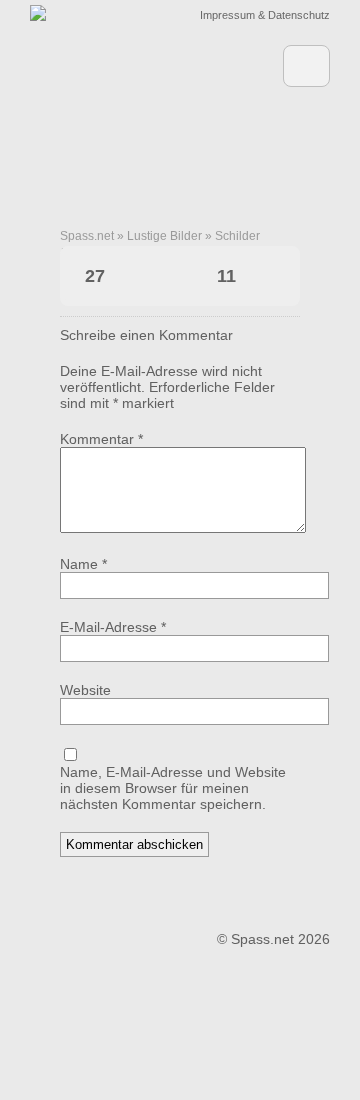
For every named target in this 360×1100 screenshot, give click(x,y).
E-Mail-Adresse (113, 627)
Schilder (237, 236)
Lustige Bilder (164, 236)
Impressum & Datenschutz (265, 15)
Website (85, 690)
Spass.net (87, 236)
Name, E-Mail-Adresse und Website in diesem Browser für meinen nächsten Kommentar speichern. (173, 788)
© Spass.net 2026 (273, 939)
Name (83, 564)
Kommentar (101, 439)
